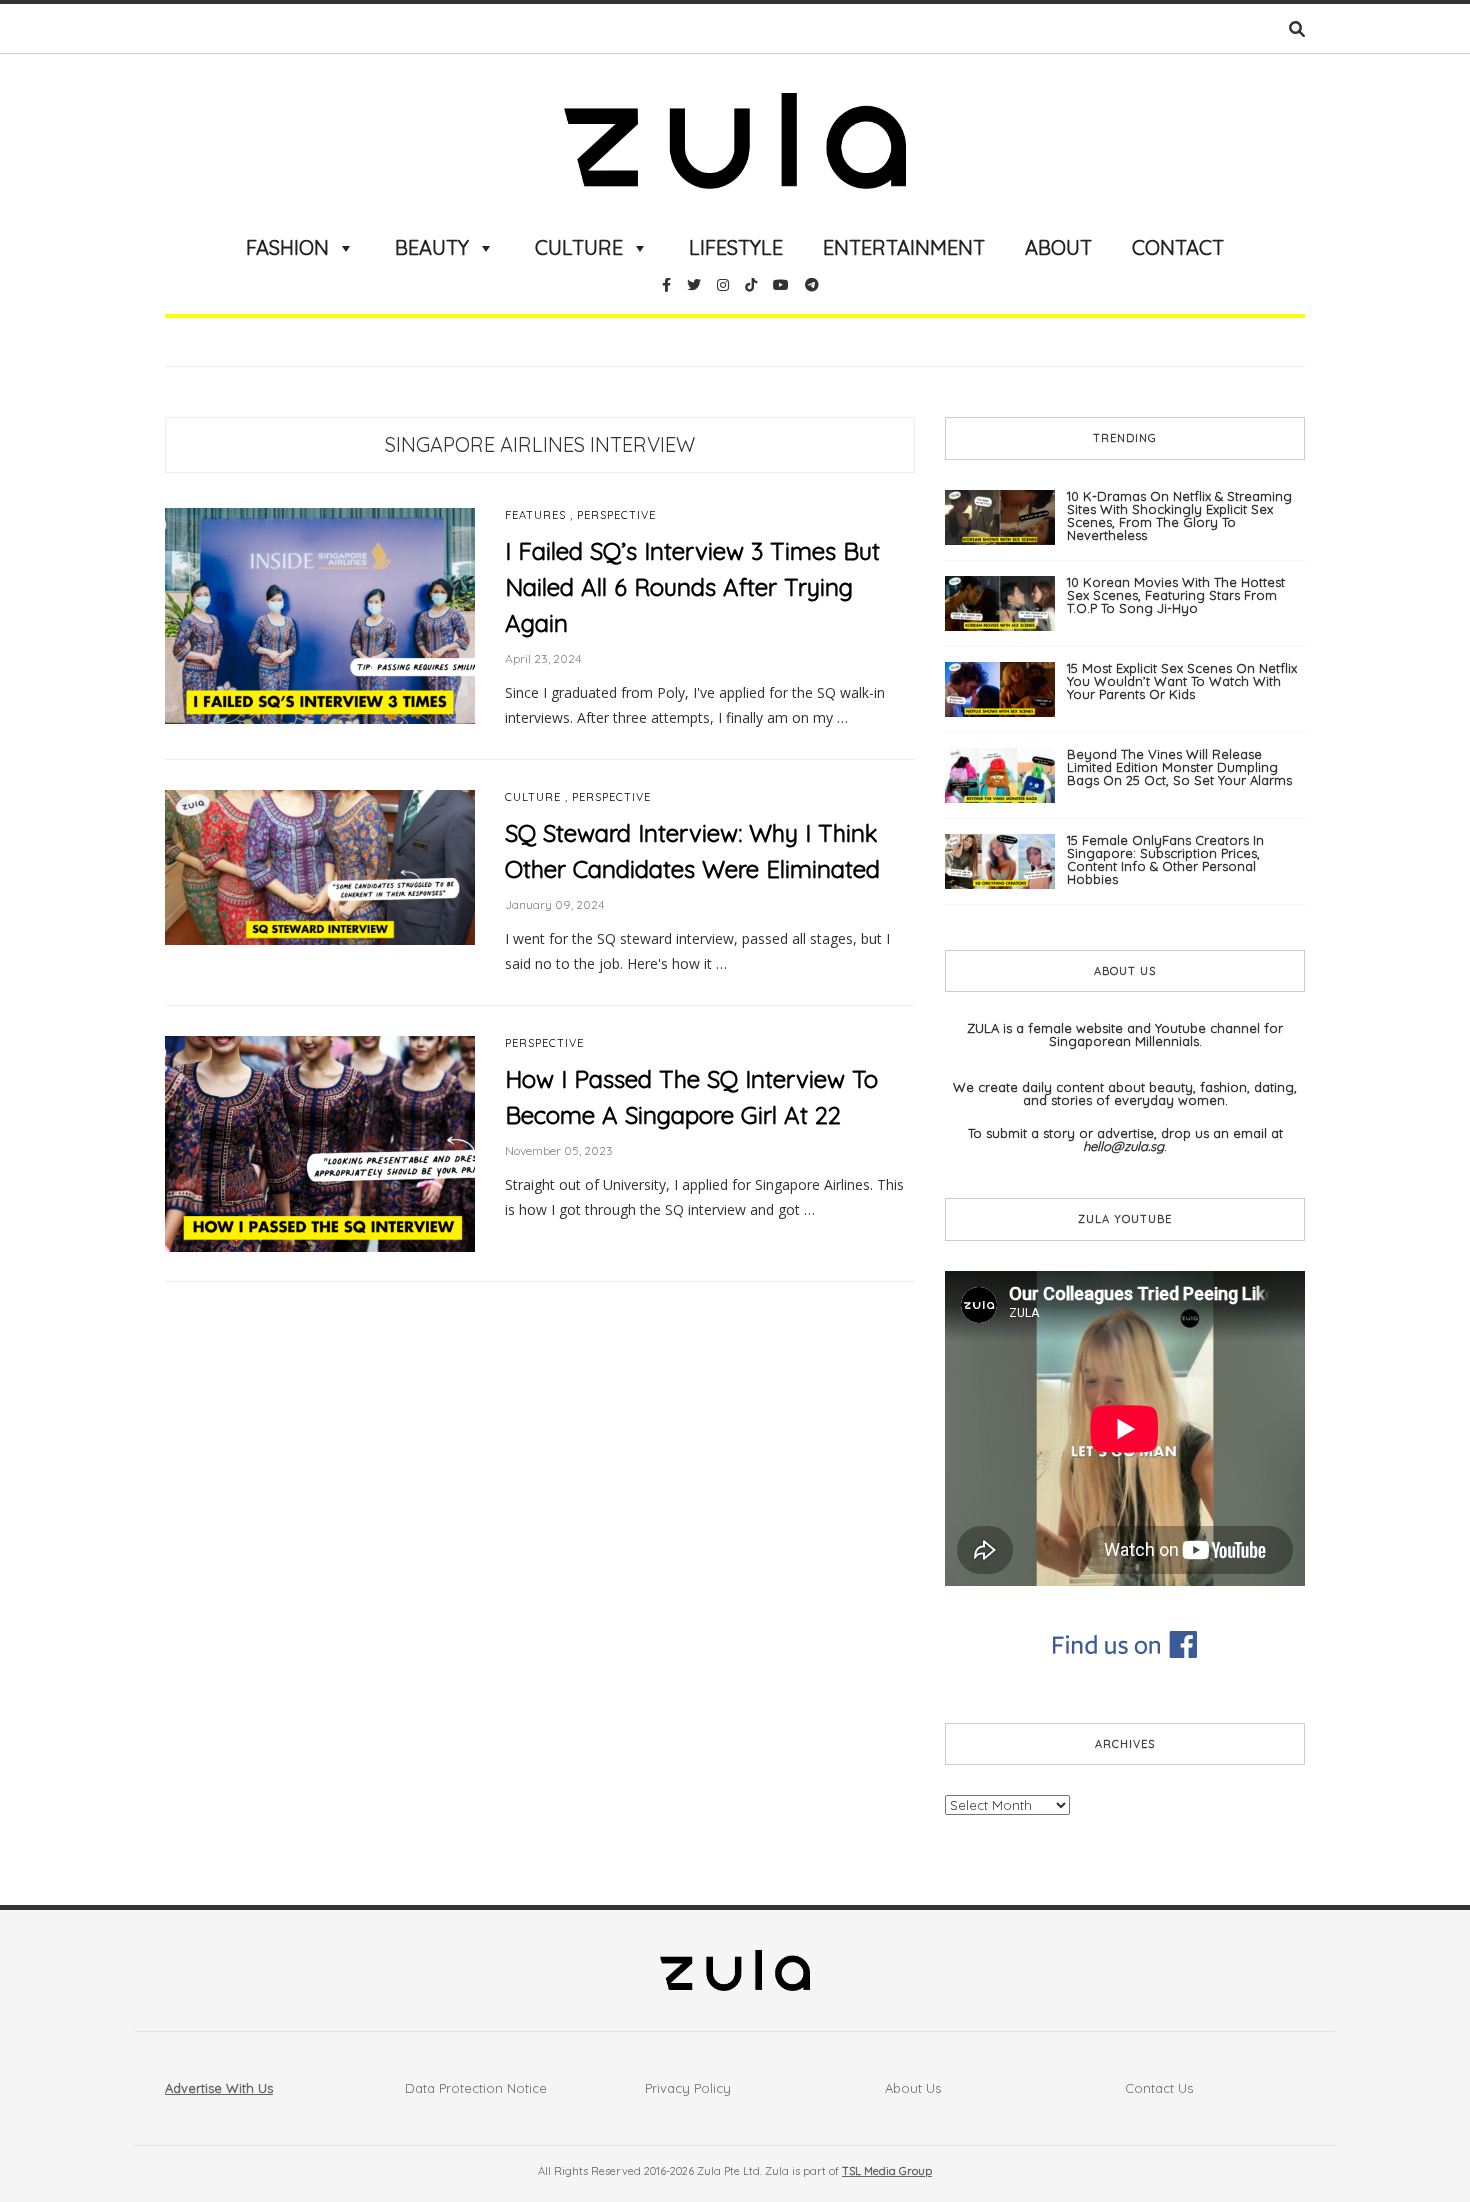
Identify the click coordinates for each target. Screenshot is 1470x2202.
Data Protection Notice (476, 2088)
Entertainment (904, 247)
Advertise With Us (219, 2088)
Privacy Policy (688, 2088)
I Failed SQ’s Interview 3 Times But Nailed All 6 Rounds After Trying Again (692, 587)
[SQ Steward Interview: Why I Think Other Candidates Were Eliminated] (320, 866)
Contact (1178, 247)
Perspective (616, 515)
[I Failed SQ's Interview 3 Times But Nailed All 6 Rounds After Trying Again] (320, 615)
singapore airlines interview (540, 444)
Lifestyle (736, 247)
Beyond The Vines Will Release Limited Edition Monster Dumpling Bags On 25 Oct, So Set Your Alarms (1179, 767)
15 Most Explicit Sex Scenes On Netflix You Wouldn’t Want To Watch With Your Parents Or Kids (1182, 681)
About (1058, 247)
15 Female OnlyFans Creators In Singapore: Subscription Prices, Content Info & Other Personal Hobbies (1165, 859)
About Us (913, 2088)
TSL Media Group (887, 2171)
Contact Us (1159, 2088)
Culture (579, 247)
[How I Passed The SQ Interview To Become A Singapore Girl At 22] (320, 1143)
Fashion (287, 247)
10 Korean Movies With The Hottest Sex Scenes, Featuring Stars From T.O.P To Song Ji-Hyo (1176, 595)
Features (535, 515)
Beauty (432, 247)
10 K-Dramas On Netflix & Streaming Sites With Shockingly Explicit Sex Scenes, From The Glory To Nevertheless (1179, 515)
